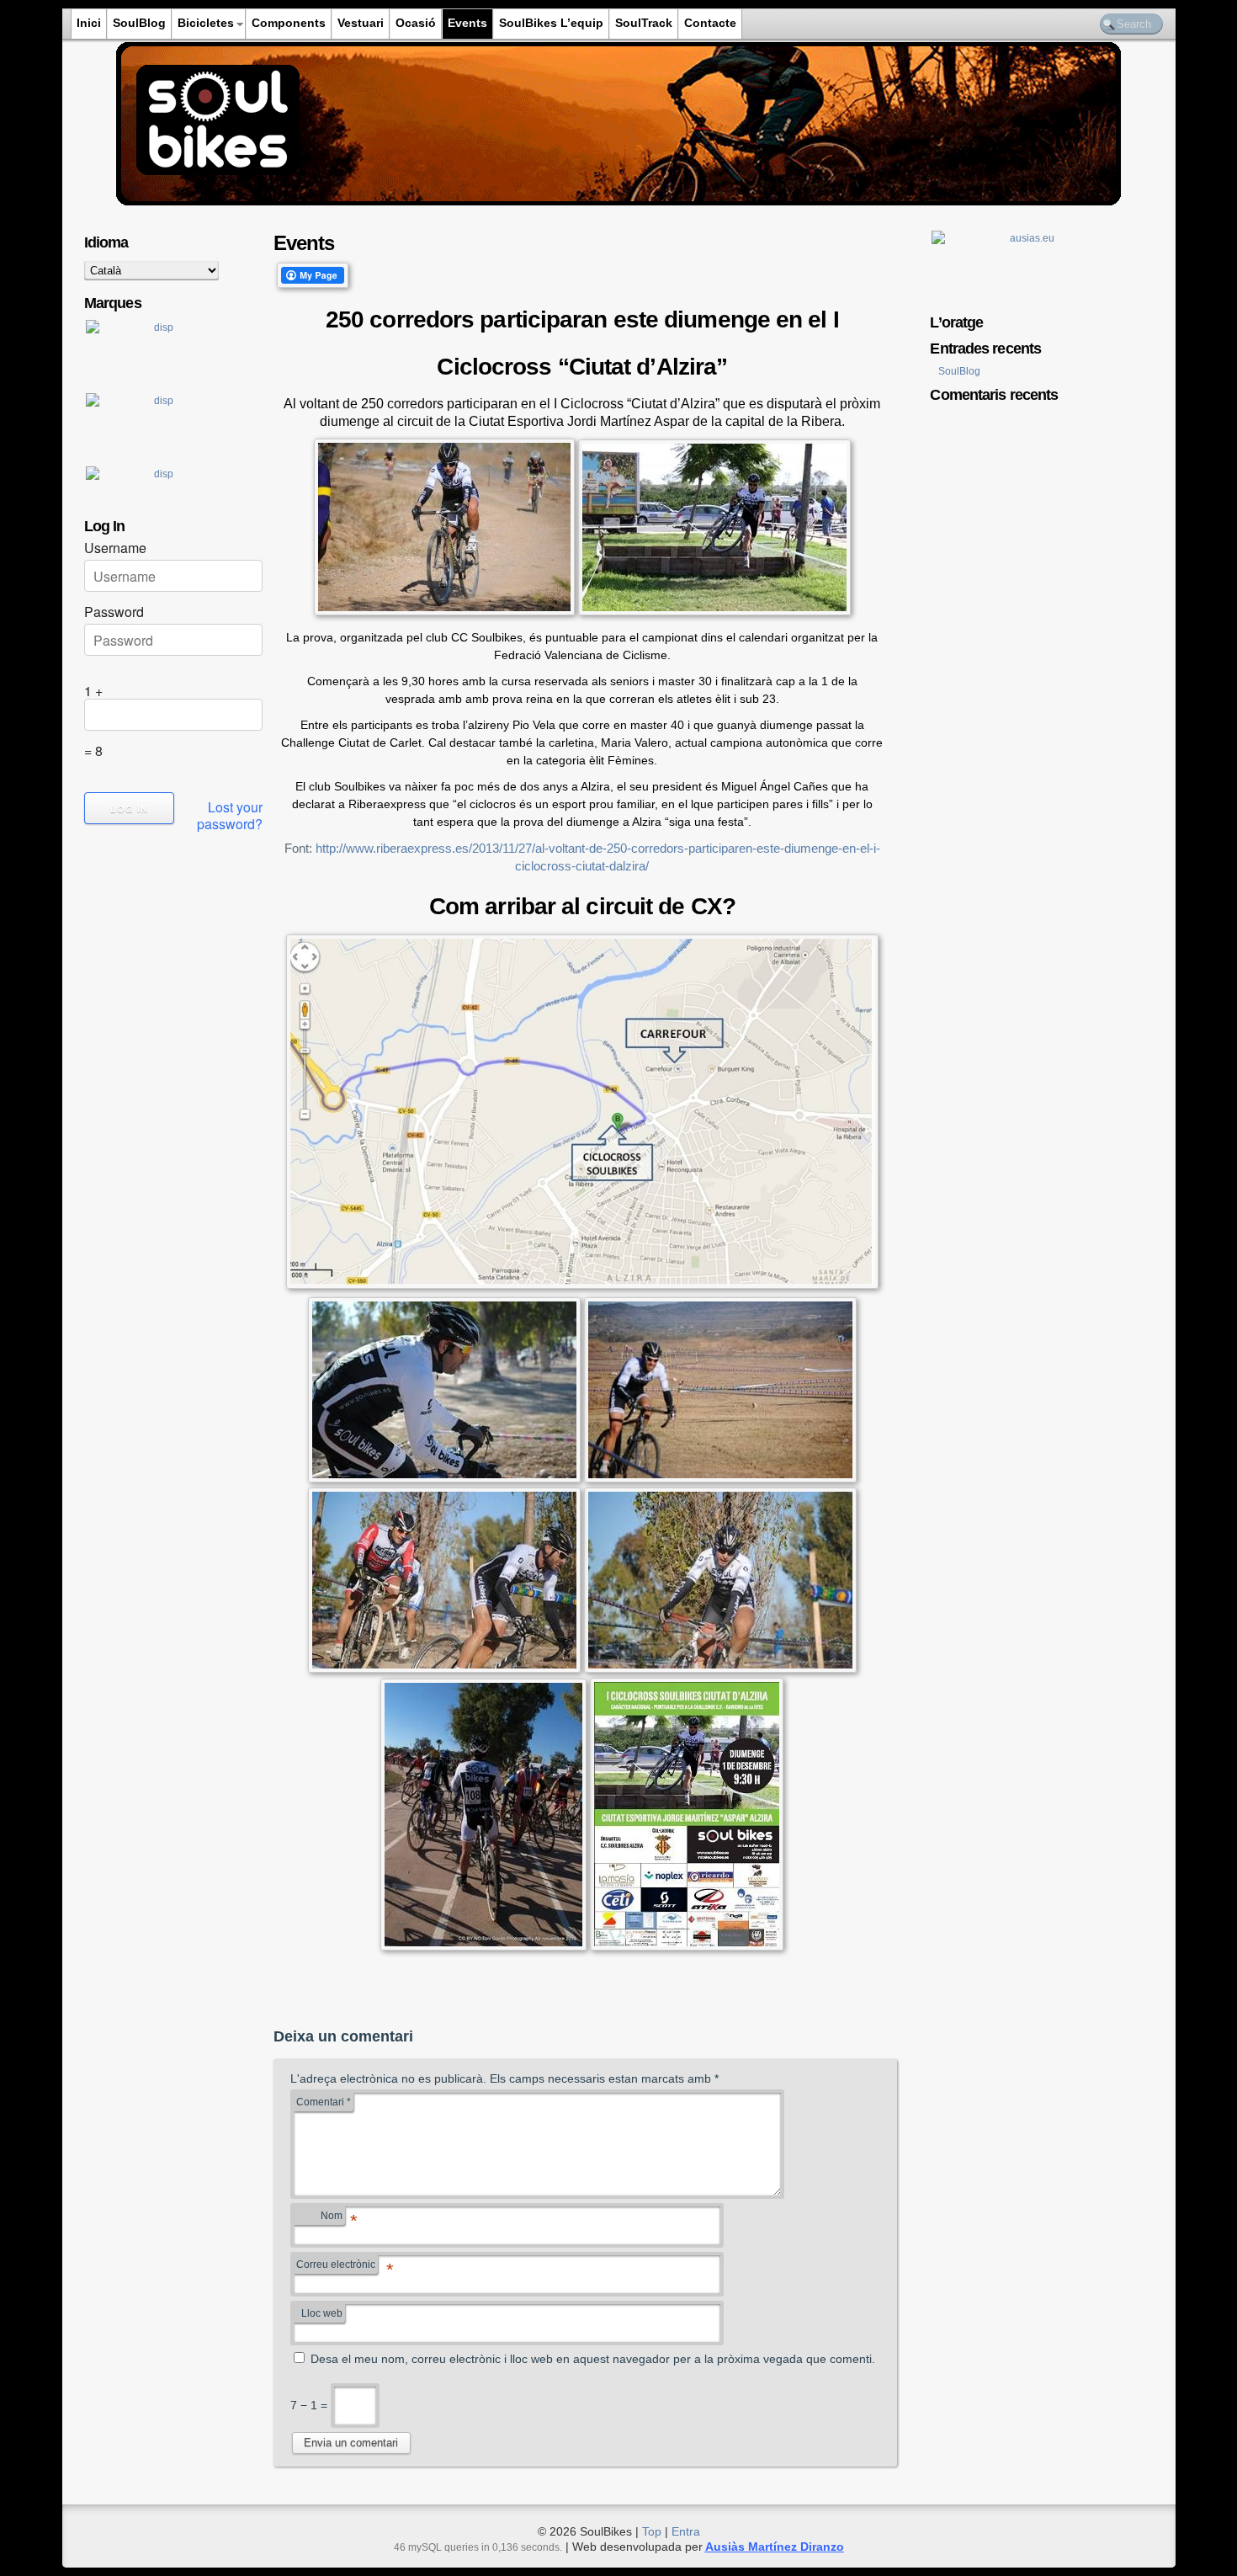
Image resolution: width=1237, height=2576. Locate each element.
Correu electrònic (337, 2266)
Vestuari (361, 23)
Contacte (710, 23)
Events (467, 23)
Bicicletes (206, 23)
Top (652, 2531)
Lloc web (322, 2313)
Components (289, 23)
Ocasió (416, 23)
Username (115, 548)
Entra (686, 2531)
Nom (333, 2217)
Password (114, 612)
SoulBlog (139, 23)
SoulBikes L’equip (551, 23)
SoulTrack (644, 23)
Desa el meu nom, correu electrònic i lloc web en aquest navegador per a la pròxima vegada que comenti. (593, 2359)
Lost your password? (230, 816)
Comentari (324, 2102)
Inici (89, 23)
